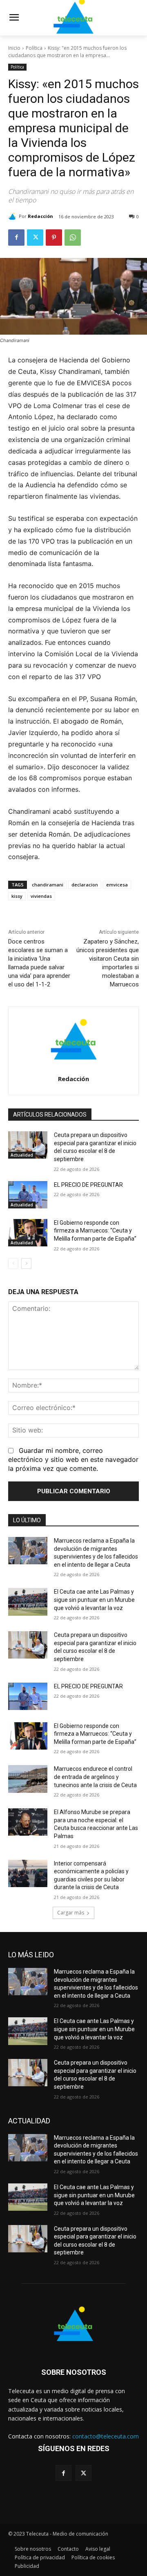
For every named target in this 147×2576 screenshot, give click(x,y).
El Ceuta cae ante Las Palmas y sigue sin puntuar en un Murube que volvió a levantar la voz (94, 1600)
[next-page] (26, 1264)
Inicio (14, 48)
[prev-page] (13, 1264)
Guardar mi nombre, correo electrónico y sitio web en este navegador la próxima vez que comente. (73, 1459)
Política (34, 48)
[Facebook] (16, 238)
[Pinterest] (54, 238)
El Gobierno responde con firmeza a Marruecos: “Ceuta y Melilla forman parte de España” (95, 1231)
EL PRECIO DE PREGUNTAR (88, 1185)
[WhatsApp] (73, 238)
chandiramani (48, 885)
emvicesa (117, 885)
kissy (17, 896)
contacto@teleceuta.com (106, 2436)
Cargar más (71, 1913)
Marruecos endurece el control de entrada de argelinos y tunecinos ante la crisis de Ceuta (95, 1777)
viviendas (41, 896)
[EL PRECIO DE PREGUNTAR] (28, 1195)
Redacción (40, 216)
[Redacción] (13, 216)
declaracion (85, 885)
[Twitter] (35, 238)
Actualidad (22, 1155)
